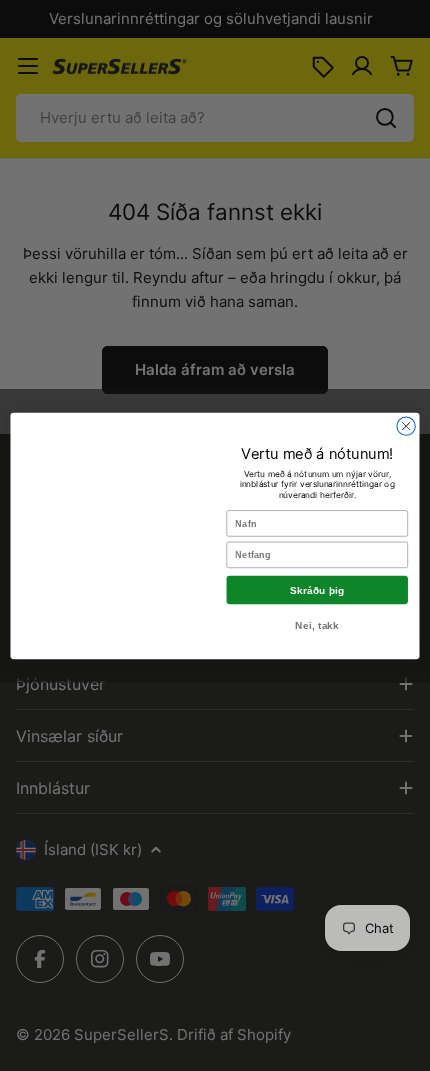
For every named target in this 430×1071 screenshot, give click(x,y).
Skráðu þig (317, 590)
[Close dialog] (406, 425)
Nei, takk (317, 626)
